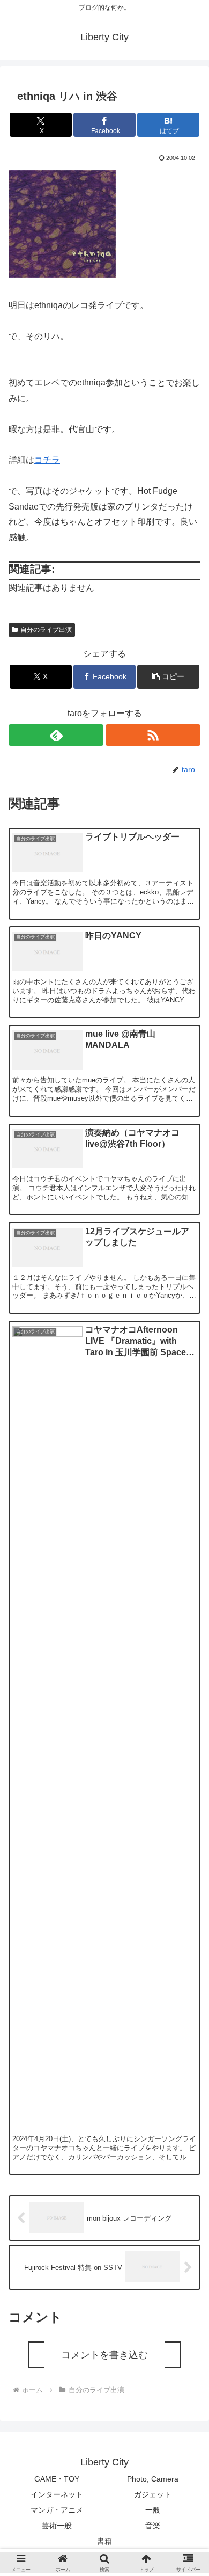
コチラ (47, 460)
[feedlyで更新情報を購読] (56, 735)
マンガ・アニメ (57, 2510)
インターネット (57, 2494)
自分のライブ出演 (46, 630)
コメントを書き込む (104, 2355)
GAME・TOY (57, 2479)
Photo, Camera (153, 2479)
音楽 (153, 2526)
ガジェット (153, 2494)
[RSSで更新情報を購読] (153, 735)
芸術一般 (57, 2526)
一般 (153, 2510)
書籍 (104, 2541)
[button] (168, 677)
